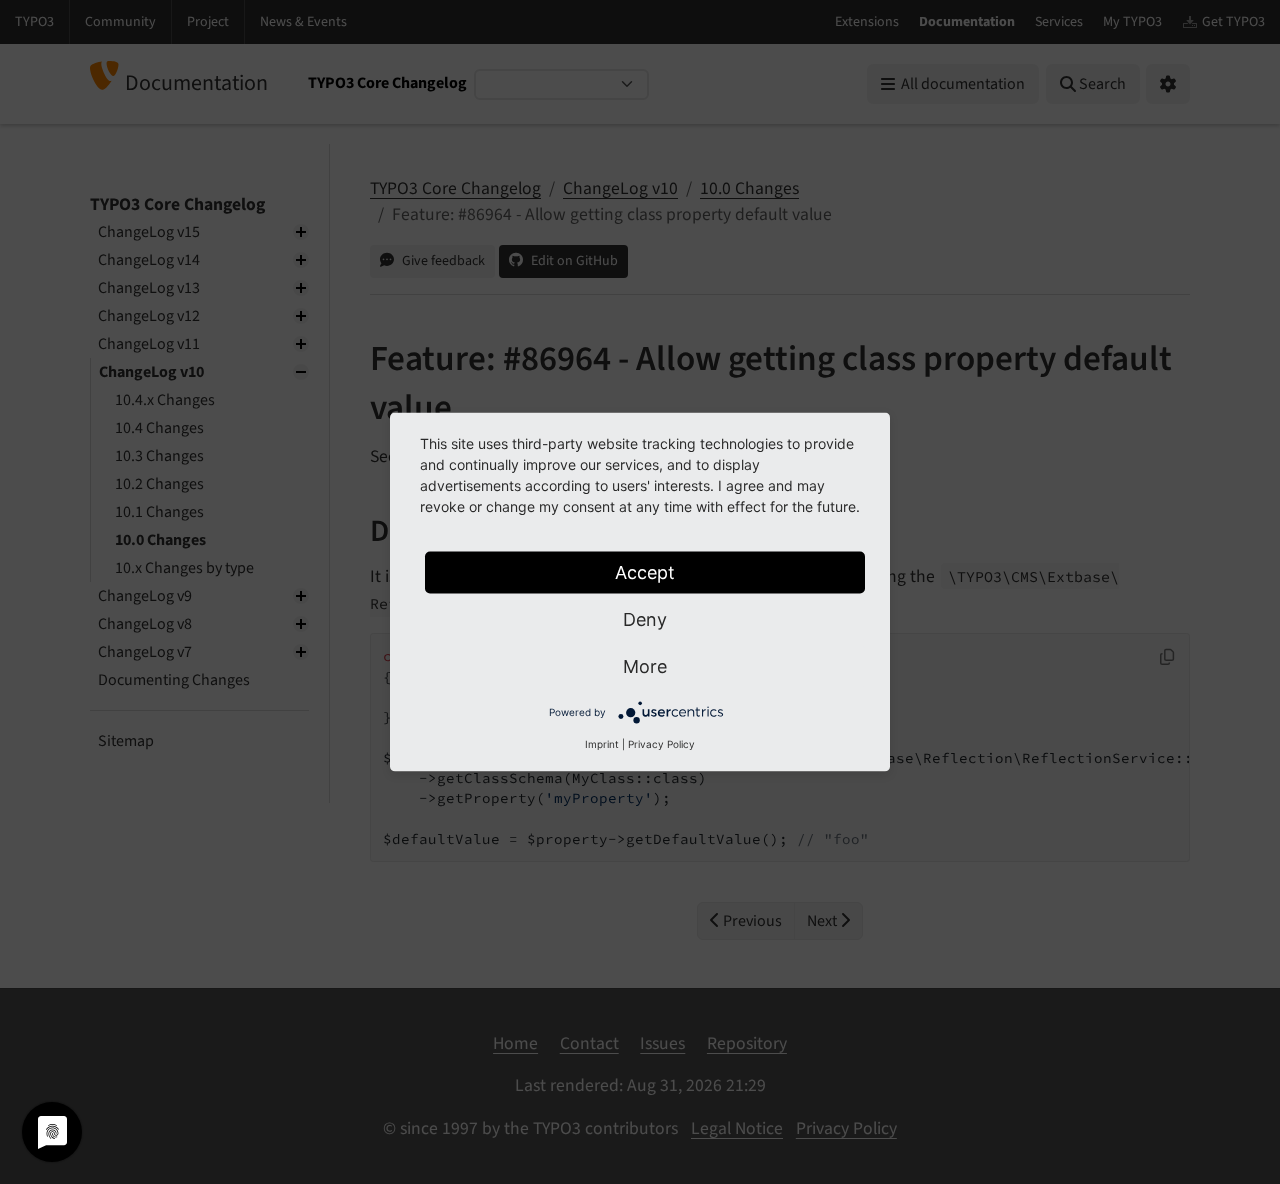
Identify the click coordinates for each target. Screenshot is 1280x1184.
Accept (645, 572)
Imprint (602, 744)
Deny (645, 619)
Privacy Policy (661, 744)
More (645, 666)
